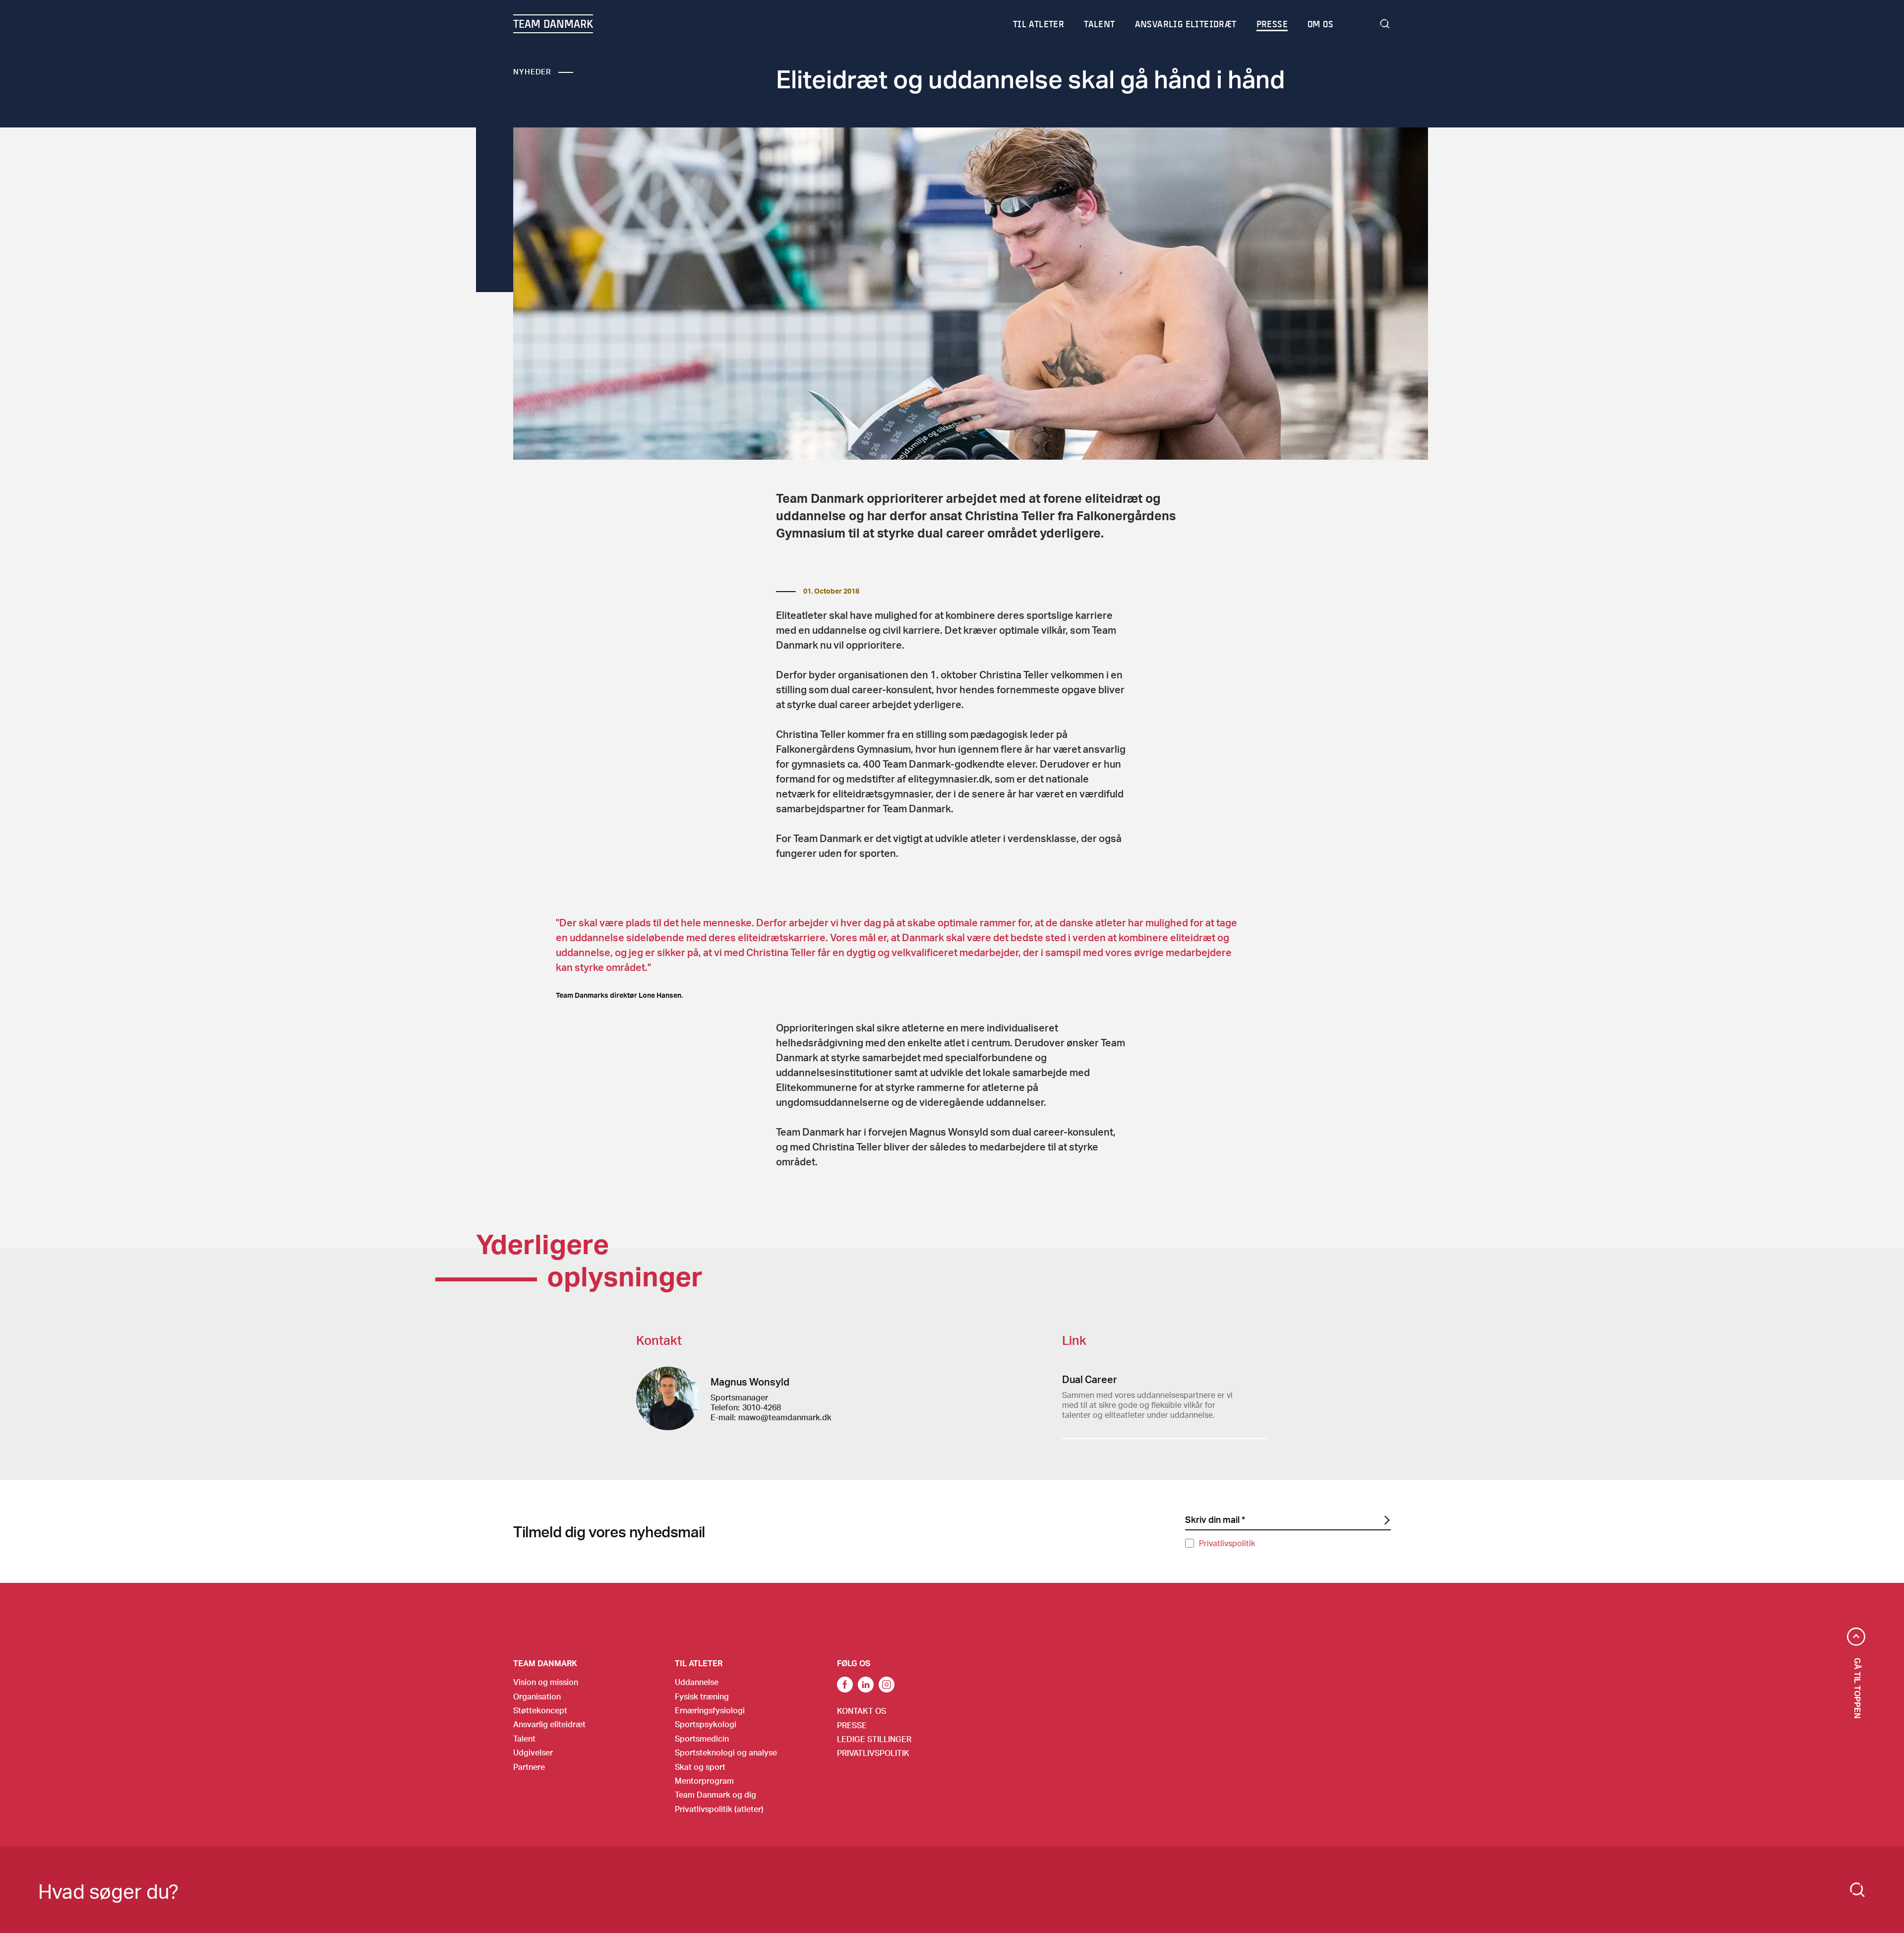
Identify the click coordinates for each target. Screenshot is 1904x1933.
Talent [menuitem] (1099, 24)
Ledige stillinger (874, 1739)
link (845, 1685)
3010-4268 (762, 1407)
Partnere (529, 1767)
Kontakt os (862, 1711)
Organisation (537, 1696)
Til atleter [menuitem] (1039, 24)
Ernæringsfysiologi (710, 1710)
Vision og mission (546, 1682)
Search (1385, 24)
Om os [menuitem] (1320, 24)
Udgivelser (533, 1752)
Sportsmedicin (702, 1738)
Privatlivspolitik (1227, 1543)
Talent (524, 1738)
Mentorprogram (704, 1781)
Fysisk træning (702, 1696)
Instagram (887, 1685)
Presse (852, 1725)
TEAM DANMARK (553, 24)
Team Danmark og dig (715, 1794)
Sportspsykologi (706, 1724)
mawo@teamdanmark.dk (785, 1417)
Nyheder (532, 71)
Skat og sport (700, 1767)
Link (866, 1685)
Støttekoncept (540, 1710)
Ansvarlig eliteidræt (549, 1724)
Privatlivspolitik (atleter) (719, 1809)
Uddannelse (697, 1682)
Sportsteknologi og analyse (726, 1752)
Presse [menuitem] (1272, 24)
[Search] (1857, 1890)
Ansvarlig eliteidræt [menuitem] (1186, 24)
